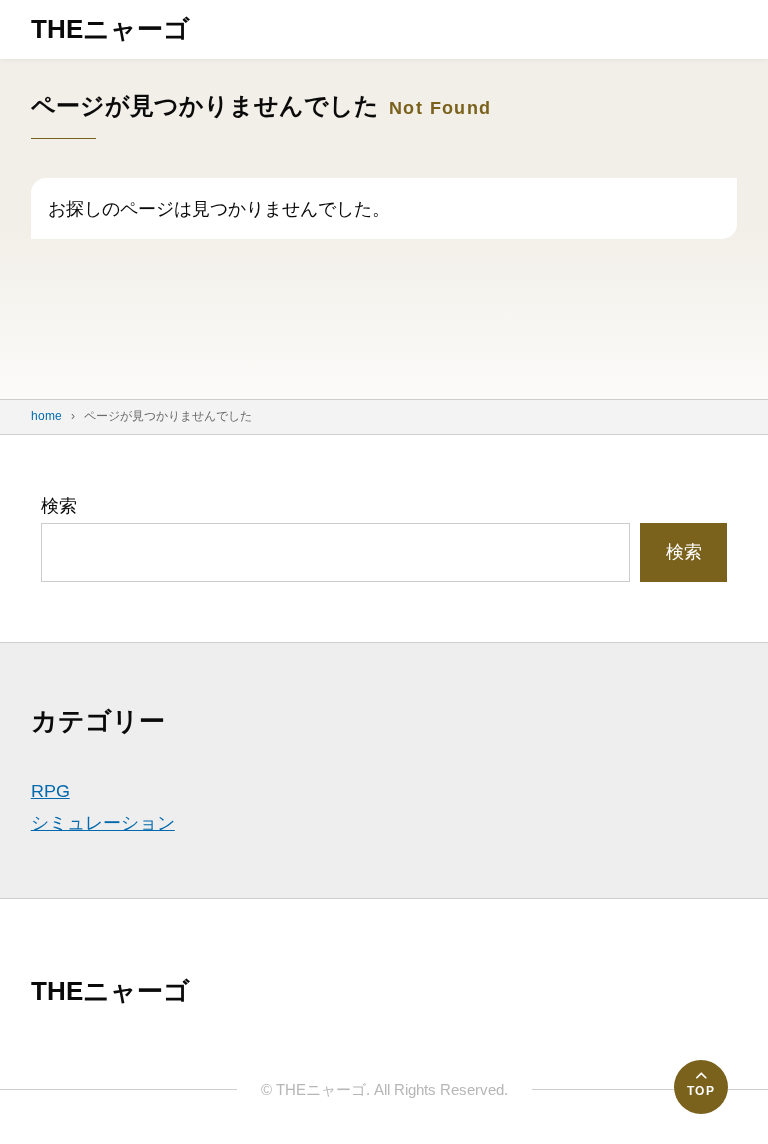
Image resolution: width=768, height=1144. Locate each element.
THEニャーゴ (110, 29)
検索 (59, 506)
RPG (50, 791)
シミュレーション (103, 823)
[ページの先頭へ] (701, 1087)
